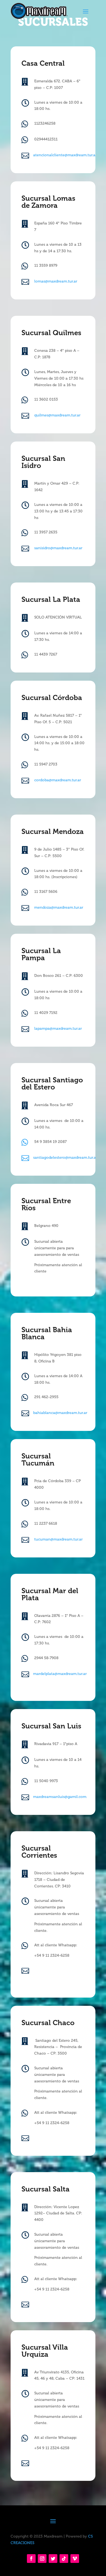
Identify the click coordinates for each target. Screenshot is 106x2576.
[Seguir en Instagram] (42, 2559)
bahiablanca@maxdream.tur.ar (60, 1413)
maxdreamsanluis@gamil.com (60, 1797)
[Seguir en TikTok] (64, 2559)
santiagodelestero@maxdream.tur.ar (65, 1158)
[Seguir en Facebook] (31, 2559)
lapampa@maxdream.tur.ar (58, 1029)
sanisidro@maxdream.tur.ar (58, 548)
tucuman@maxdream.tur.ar (58, 1539)
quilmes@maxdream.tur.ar (57, 415)
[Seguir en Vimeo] (75, 2559)
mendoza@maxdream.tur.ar (59, 907)
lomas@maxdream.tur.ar (56, 281)
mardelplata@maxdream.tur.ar (60, 1674)
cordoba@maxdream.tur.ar (58, 780)
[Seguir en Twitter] (53, 2559)
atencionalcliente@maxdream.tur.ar (65, 155)
